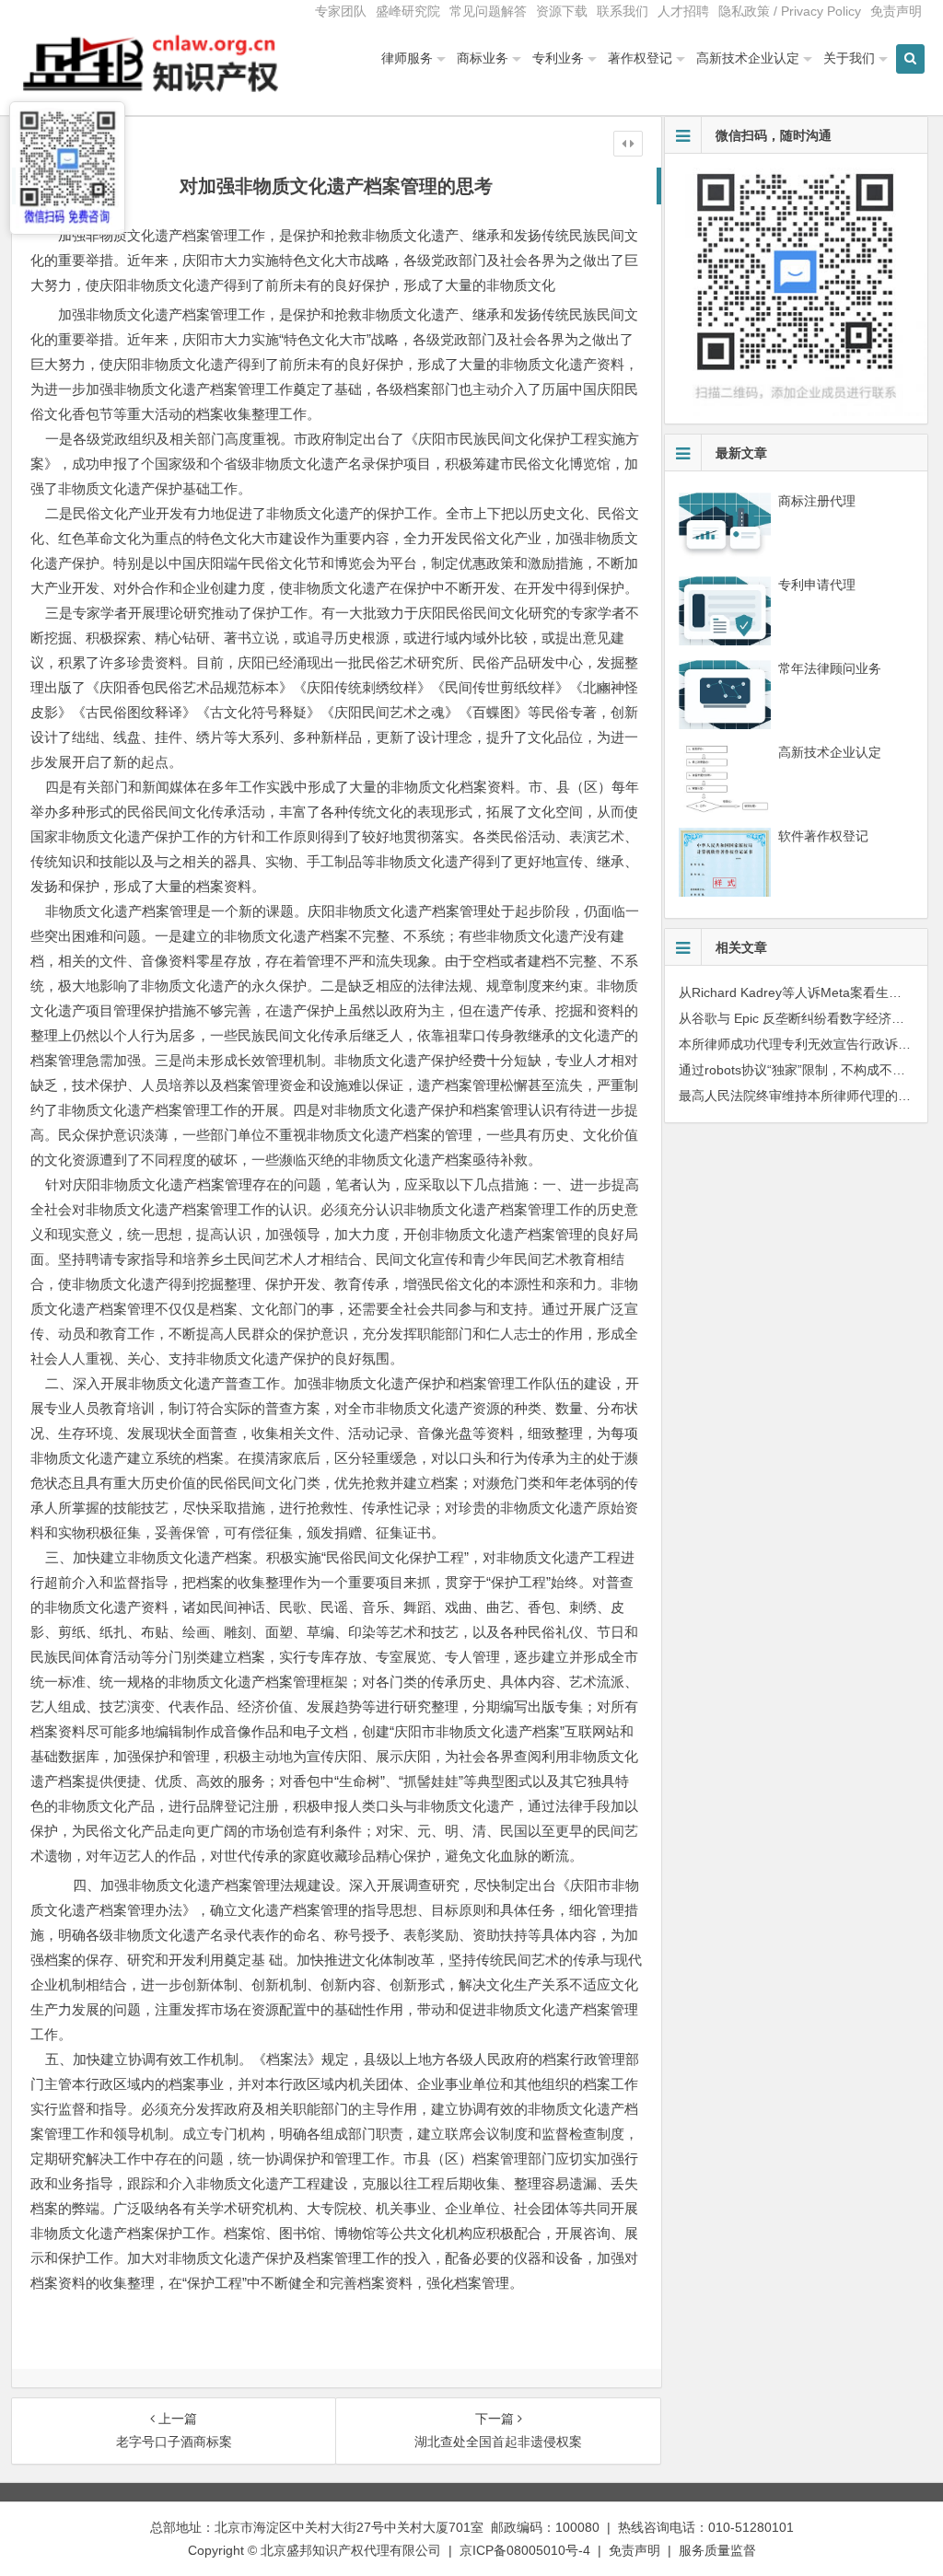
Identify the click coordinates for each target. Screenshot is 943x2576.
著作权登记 (640, 58)
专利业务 (558, 58)
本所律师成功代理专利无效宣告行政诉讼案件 (808, 1044)
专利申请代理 (817, 585)
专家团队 (341, 11)
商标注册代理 (817, 501)
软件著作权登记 (823, 836)
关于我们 (849, 58)
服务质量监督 (717, 2550)
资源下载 (562, 11)
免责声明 (896, 11)
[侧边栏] (628, 144)
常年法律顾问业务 (830, 668)
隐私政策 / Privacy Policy (790, 11)
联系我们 (623, 11)
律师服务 (407, 58)
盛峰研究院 (408, 11)
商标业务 (483, 58)
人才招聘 (683, 11)
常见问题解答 (488, 11)
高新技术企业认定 (748, 58)
